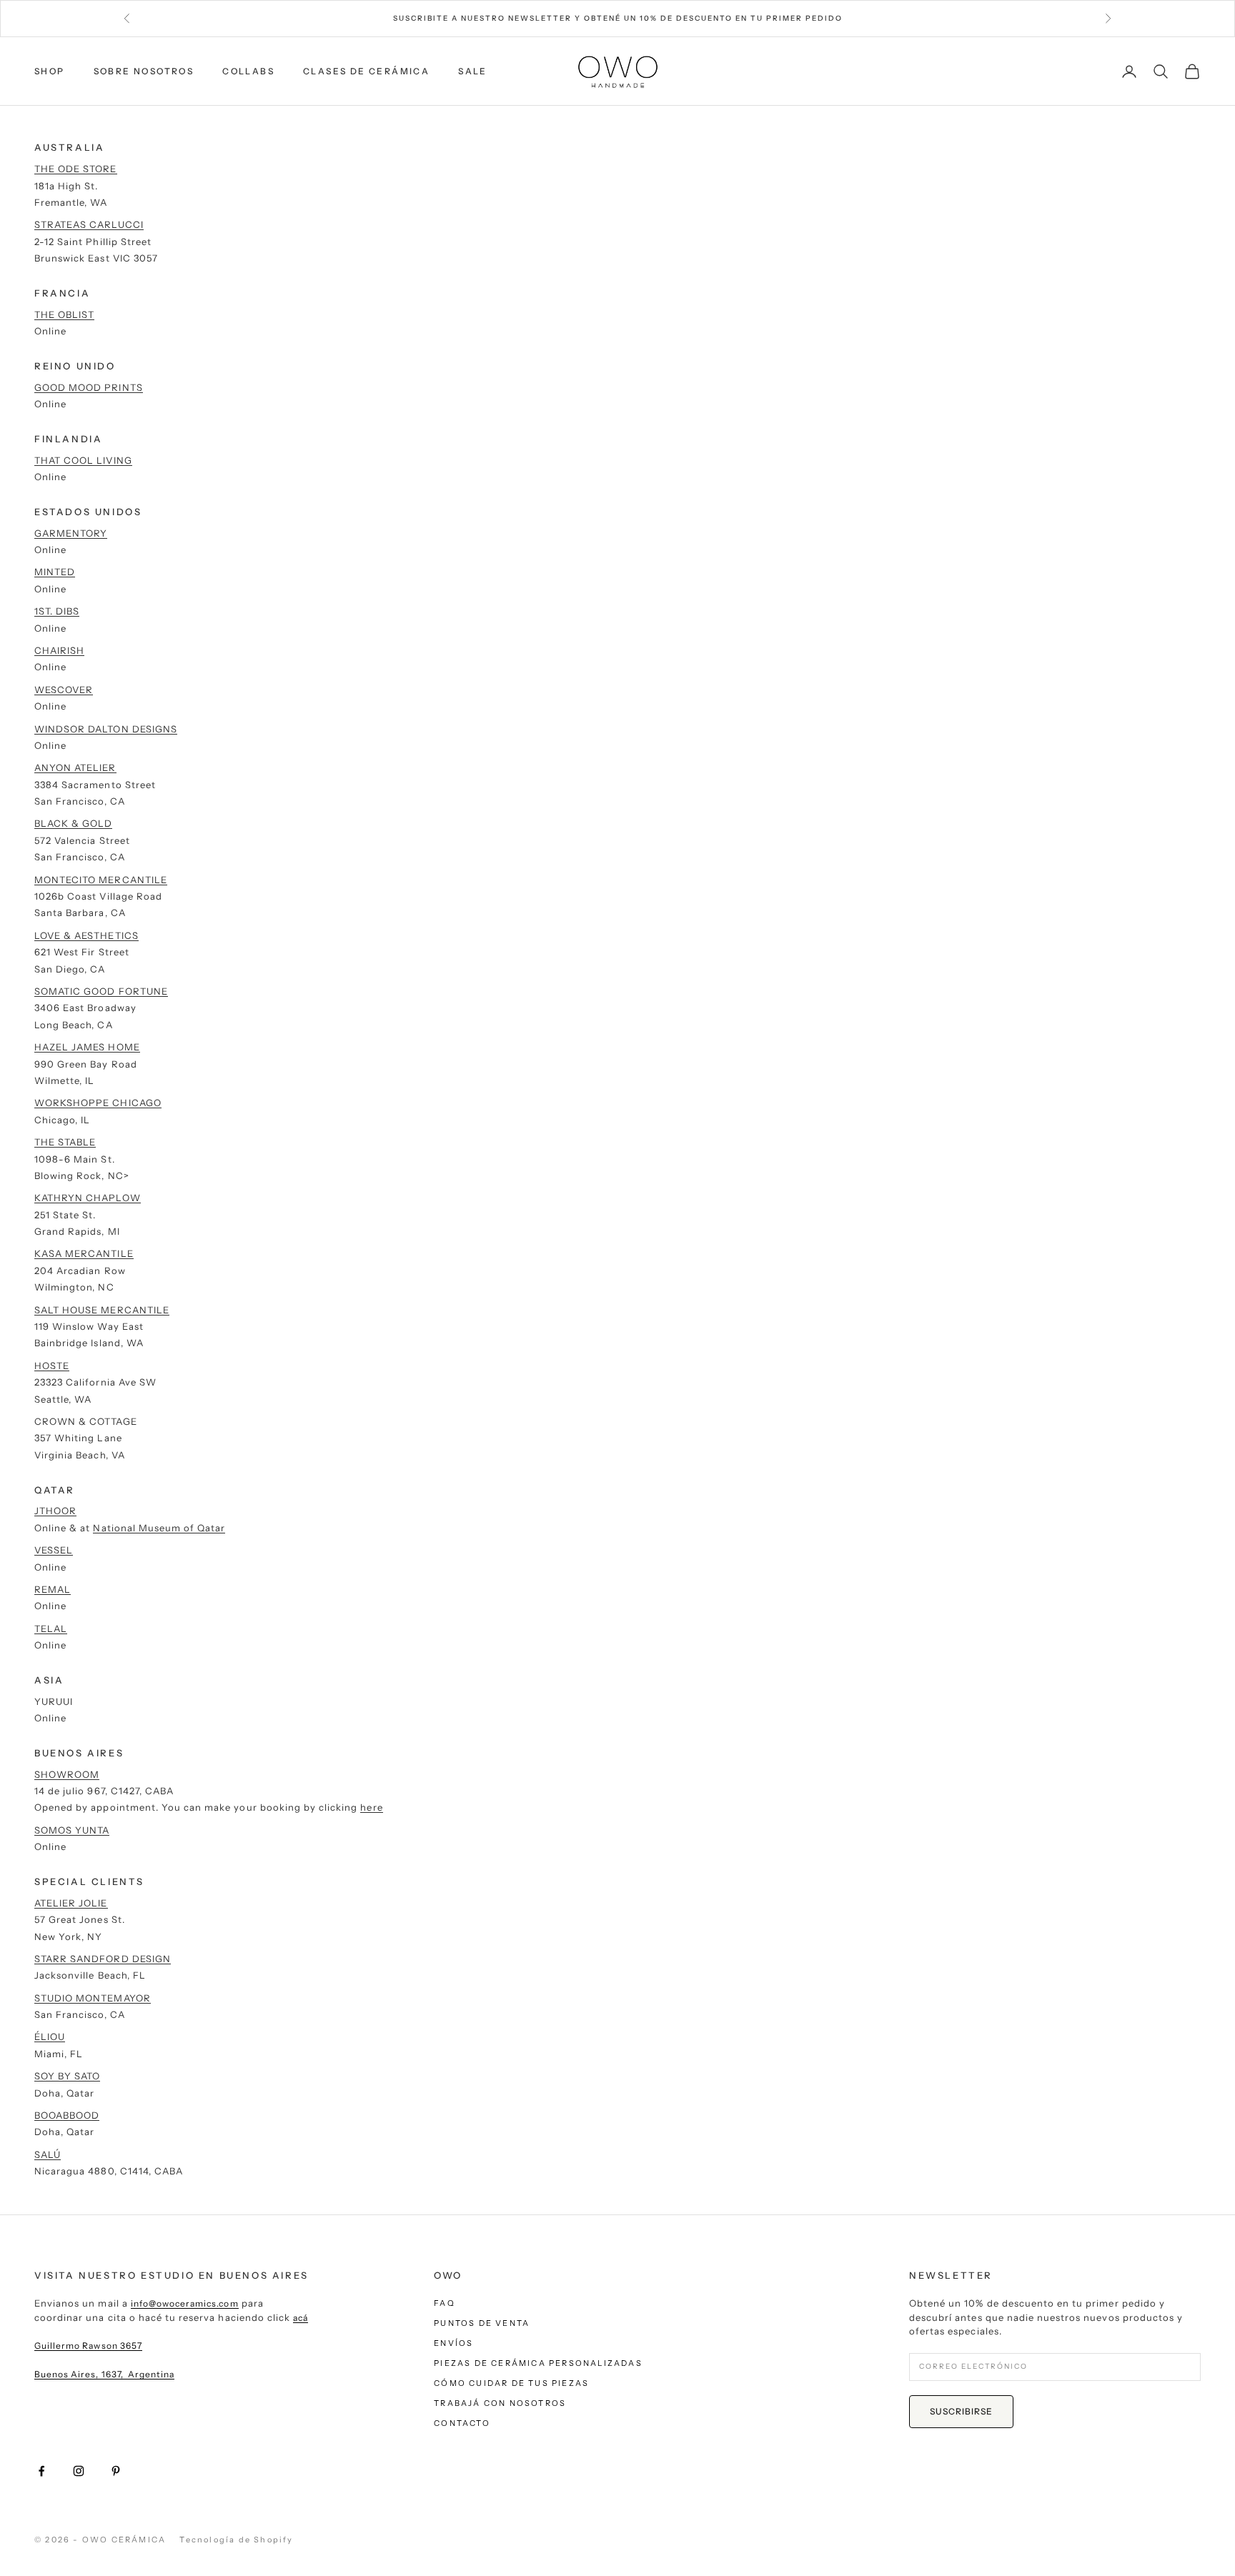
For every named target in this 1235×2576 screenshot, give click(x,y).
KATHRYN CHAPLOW (88, 1198)
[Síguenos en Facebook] (41, 2471)
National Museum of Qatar (159, 1528)
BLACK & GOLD (73, 823)
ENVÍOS (453, 2343)
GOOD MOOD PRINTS (89, 387)
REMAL (53, 1589)
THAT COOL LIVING (83, 460)
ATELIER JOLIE (71, 1903)
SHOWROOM (67, 1774)
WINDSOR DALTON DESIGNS (106, 729)
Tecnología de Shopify (236, 2540)
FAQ (445, 2303)
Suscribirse (961, 2411)
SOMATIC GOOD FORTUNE (101, 991)
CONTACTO (462, 2423)
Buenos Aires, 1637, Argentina (104, 2374)
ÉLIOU (50, 2037)
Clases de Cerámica (366, 71)
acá (301, 2318)
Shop (50, 71)
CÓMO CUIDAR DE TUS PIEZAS (511, 2383)
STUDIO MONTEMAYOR (93, 1998)
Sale (473, 71)
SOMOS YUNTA (72, 1830)
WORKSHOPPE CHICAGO (98, 1103)
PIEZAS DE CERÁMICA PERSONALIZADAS (538, 2363)
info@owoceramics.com (185, 2303)
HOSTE (52, 1366)
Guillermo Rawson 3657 (88, 2346)
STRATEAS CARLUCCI (89, 224)
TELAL (51, 1628)
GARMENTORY (71, 533)
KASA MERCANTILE (84, 1253)
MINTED (55, 572)
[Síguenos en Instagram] (79, 2471)
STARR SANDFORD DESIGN (103, 1959)
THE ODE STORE (76, 169)
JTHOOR (55, 1511)
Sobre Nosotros (144, 71)
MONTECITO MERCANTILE (101, 880)
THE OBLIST (64, 314)
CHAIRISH (59, 650)
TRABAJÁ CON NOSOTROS (500, 2403)
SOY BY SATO (67, 2076)
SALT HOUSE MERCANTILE (102, 1310)
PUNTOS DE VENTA (482, 2323)
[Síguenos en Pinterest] (116, 2471)
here (371, 1807)
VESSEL (54, 1550)
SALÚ (48, 2154)
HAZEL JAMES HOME (87, 1047)
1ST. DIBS (57, 611)
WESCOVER (64, 690)
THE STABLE (65, 1142)
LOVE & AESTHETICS (86, 935)
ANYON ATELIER (75, 767)
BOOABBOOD (67, 2115)
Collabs (248, 71)
